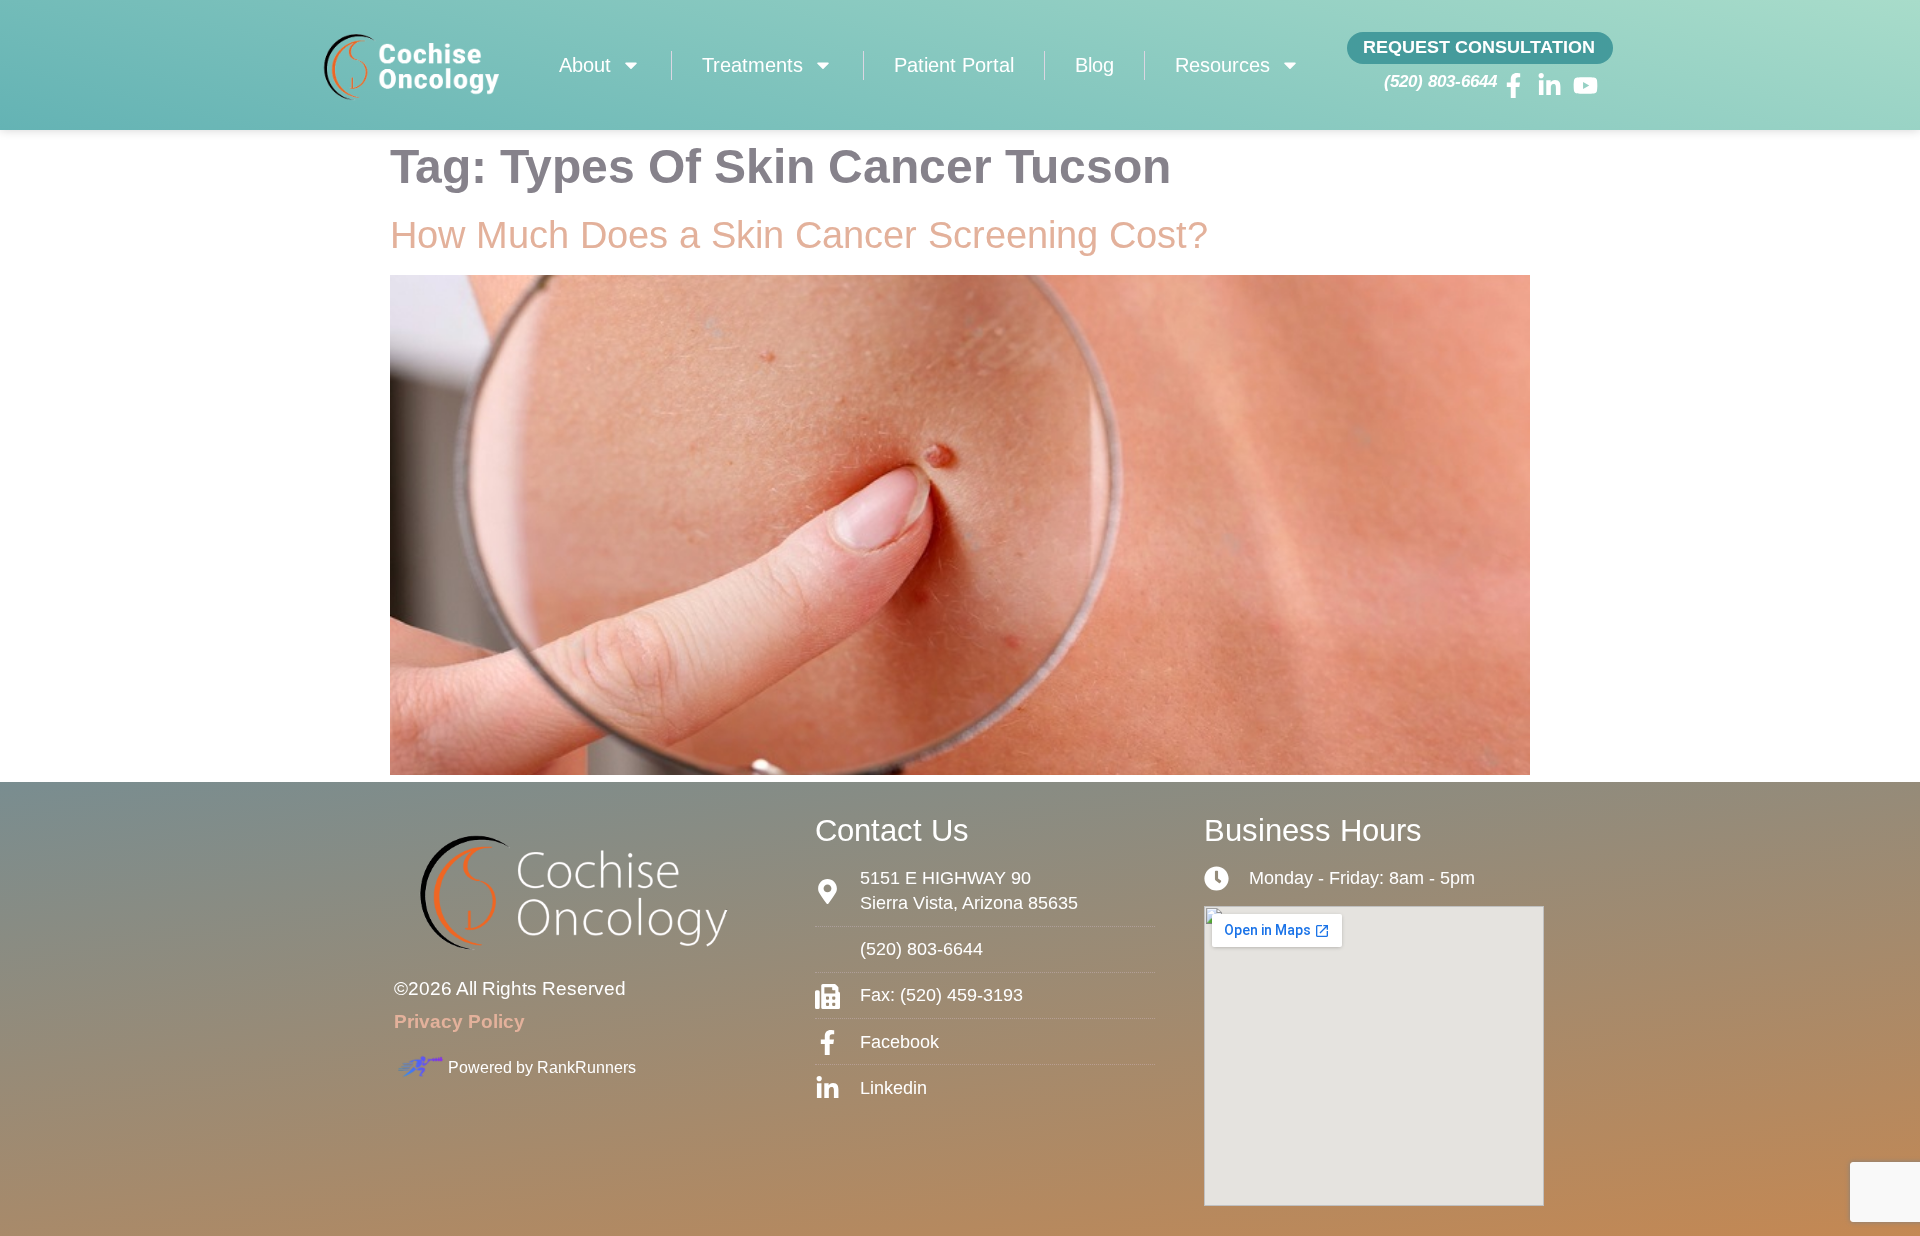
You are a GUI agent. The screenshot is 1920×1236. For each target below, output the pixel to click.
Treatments (752, 65)
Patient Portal (954, 65)
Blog (1094, 65)
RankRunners (586, 1067)
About (585, 65)
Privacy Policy (459, 1021)
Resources (1222, 65)
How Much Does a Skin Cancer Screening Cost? (799, 235)
